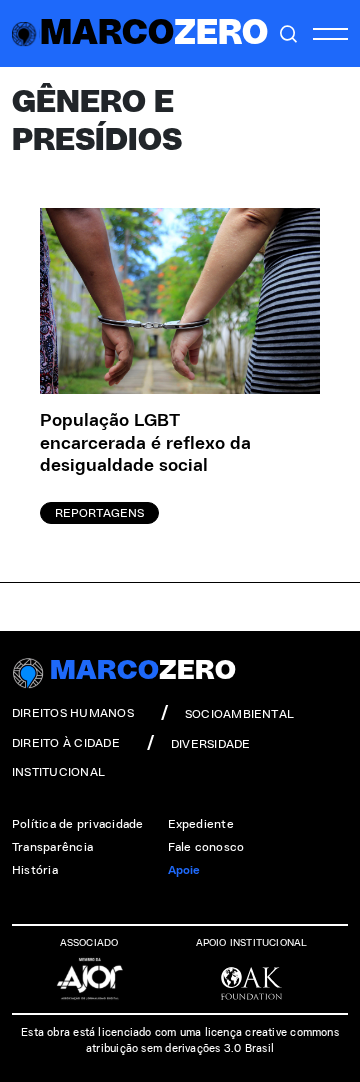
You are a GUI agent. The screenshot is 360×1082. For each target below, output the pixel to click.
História (35, 870)
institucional (58, 772)
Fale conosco (206, 847)
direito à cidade (66, 743)
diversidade (211, 744)
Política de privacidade (78, 824)
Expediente (201, 824)
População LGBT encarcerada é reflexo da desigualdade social (145, 443)
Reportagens (99, 513)
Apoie (184, 870)
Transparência (52, 847)
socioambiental (239, 714)
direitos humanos (73, 713)
